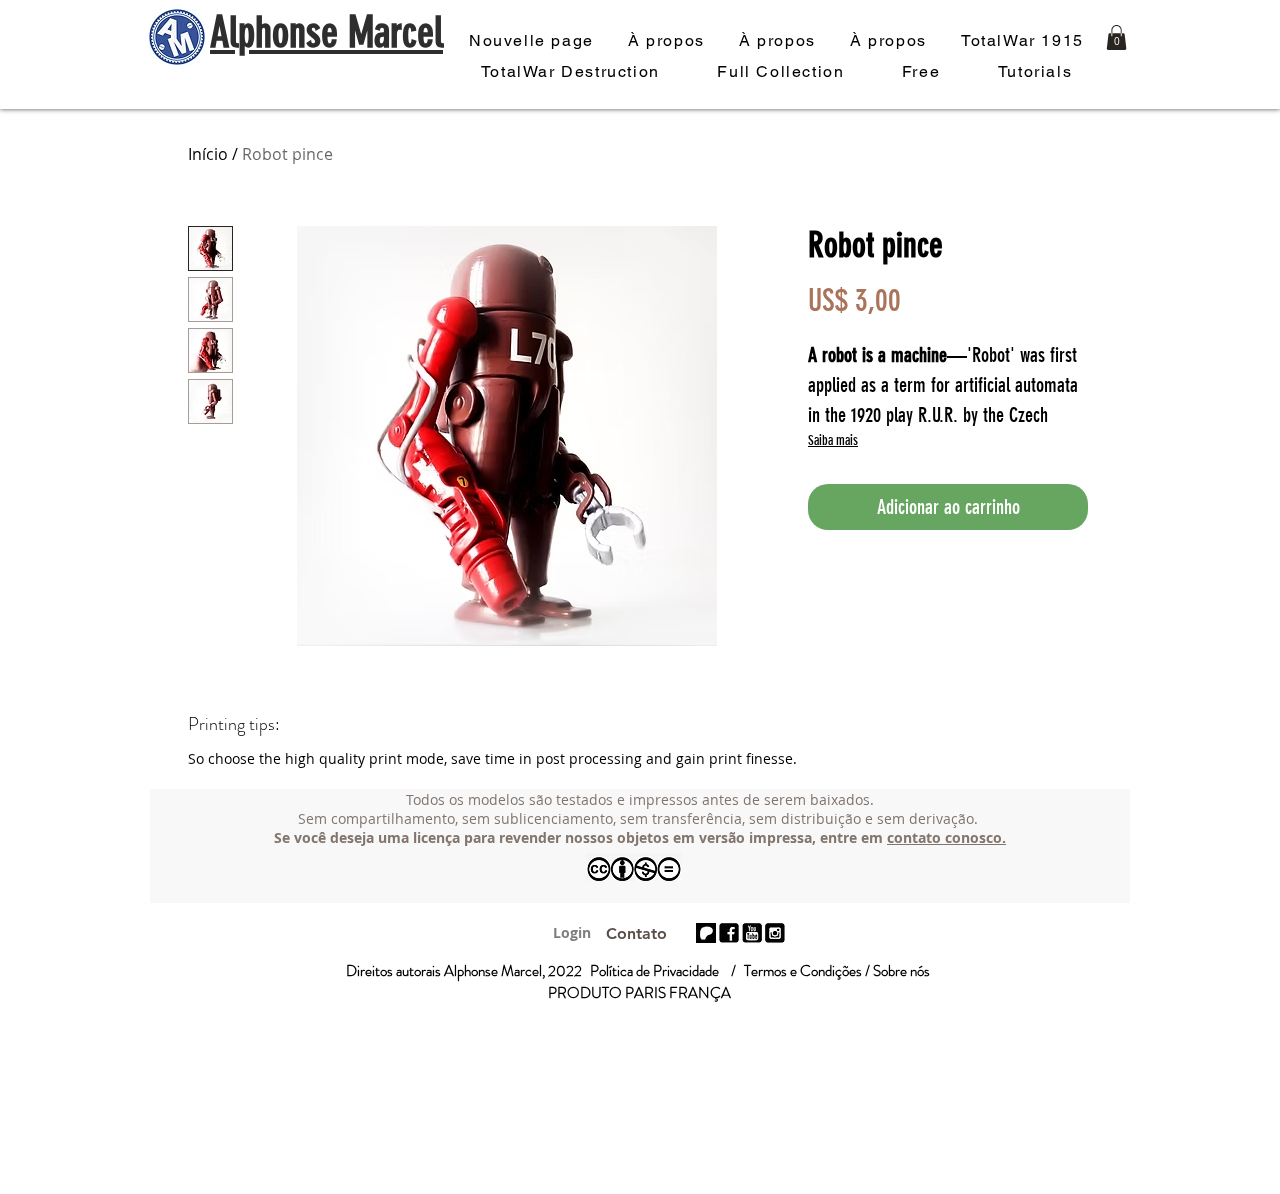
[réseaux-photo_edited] (729, 933)
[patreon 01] (706, 933)
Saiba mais (833, 440)
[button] (1116, 37)
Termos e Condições (803, 971)
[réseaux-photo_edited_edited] (775, 933)
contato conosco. (946, 837)
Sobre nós (901, 971)
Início (208, 154)
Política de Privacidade (654, 971)
